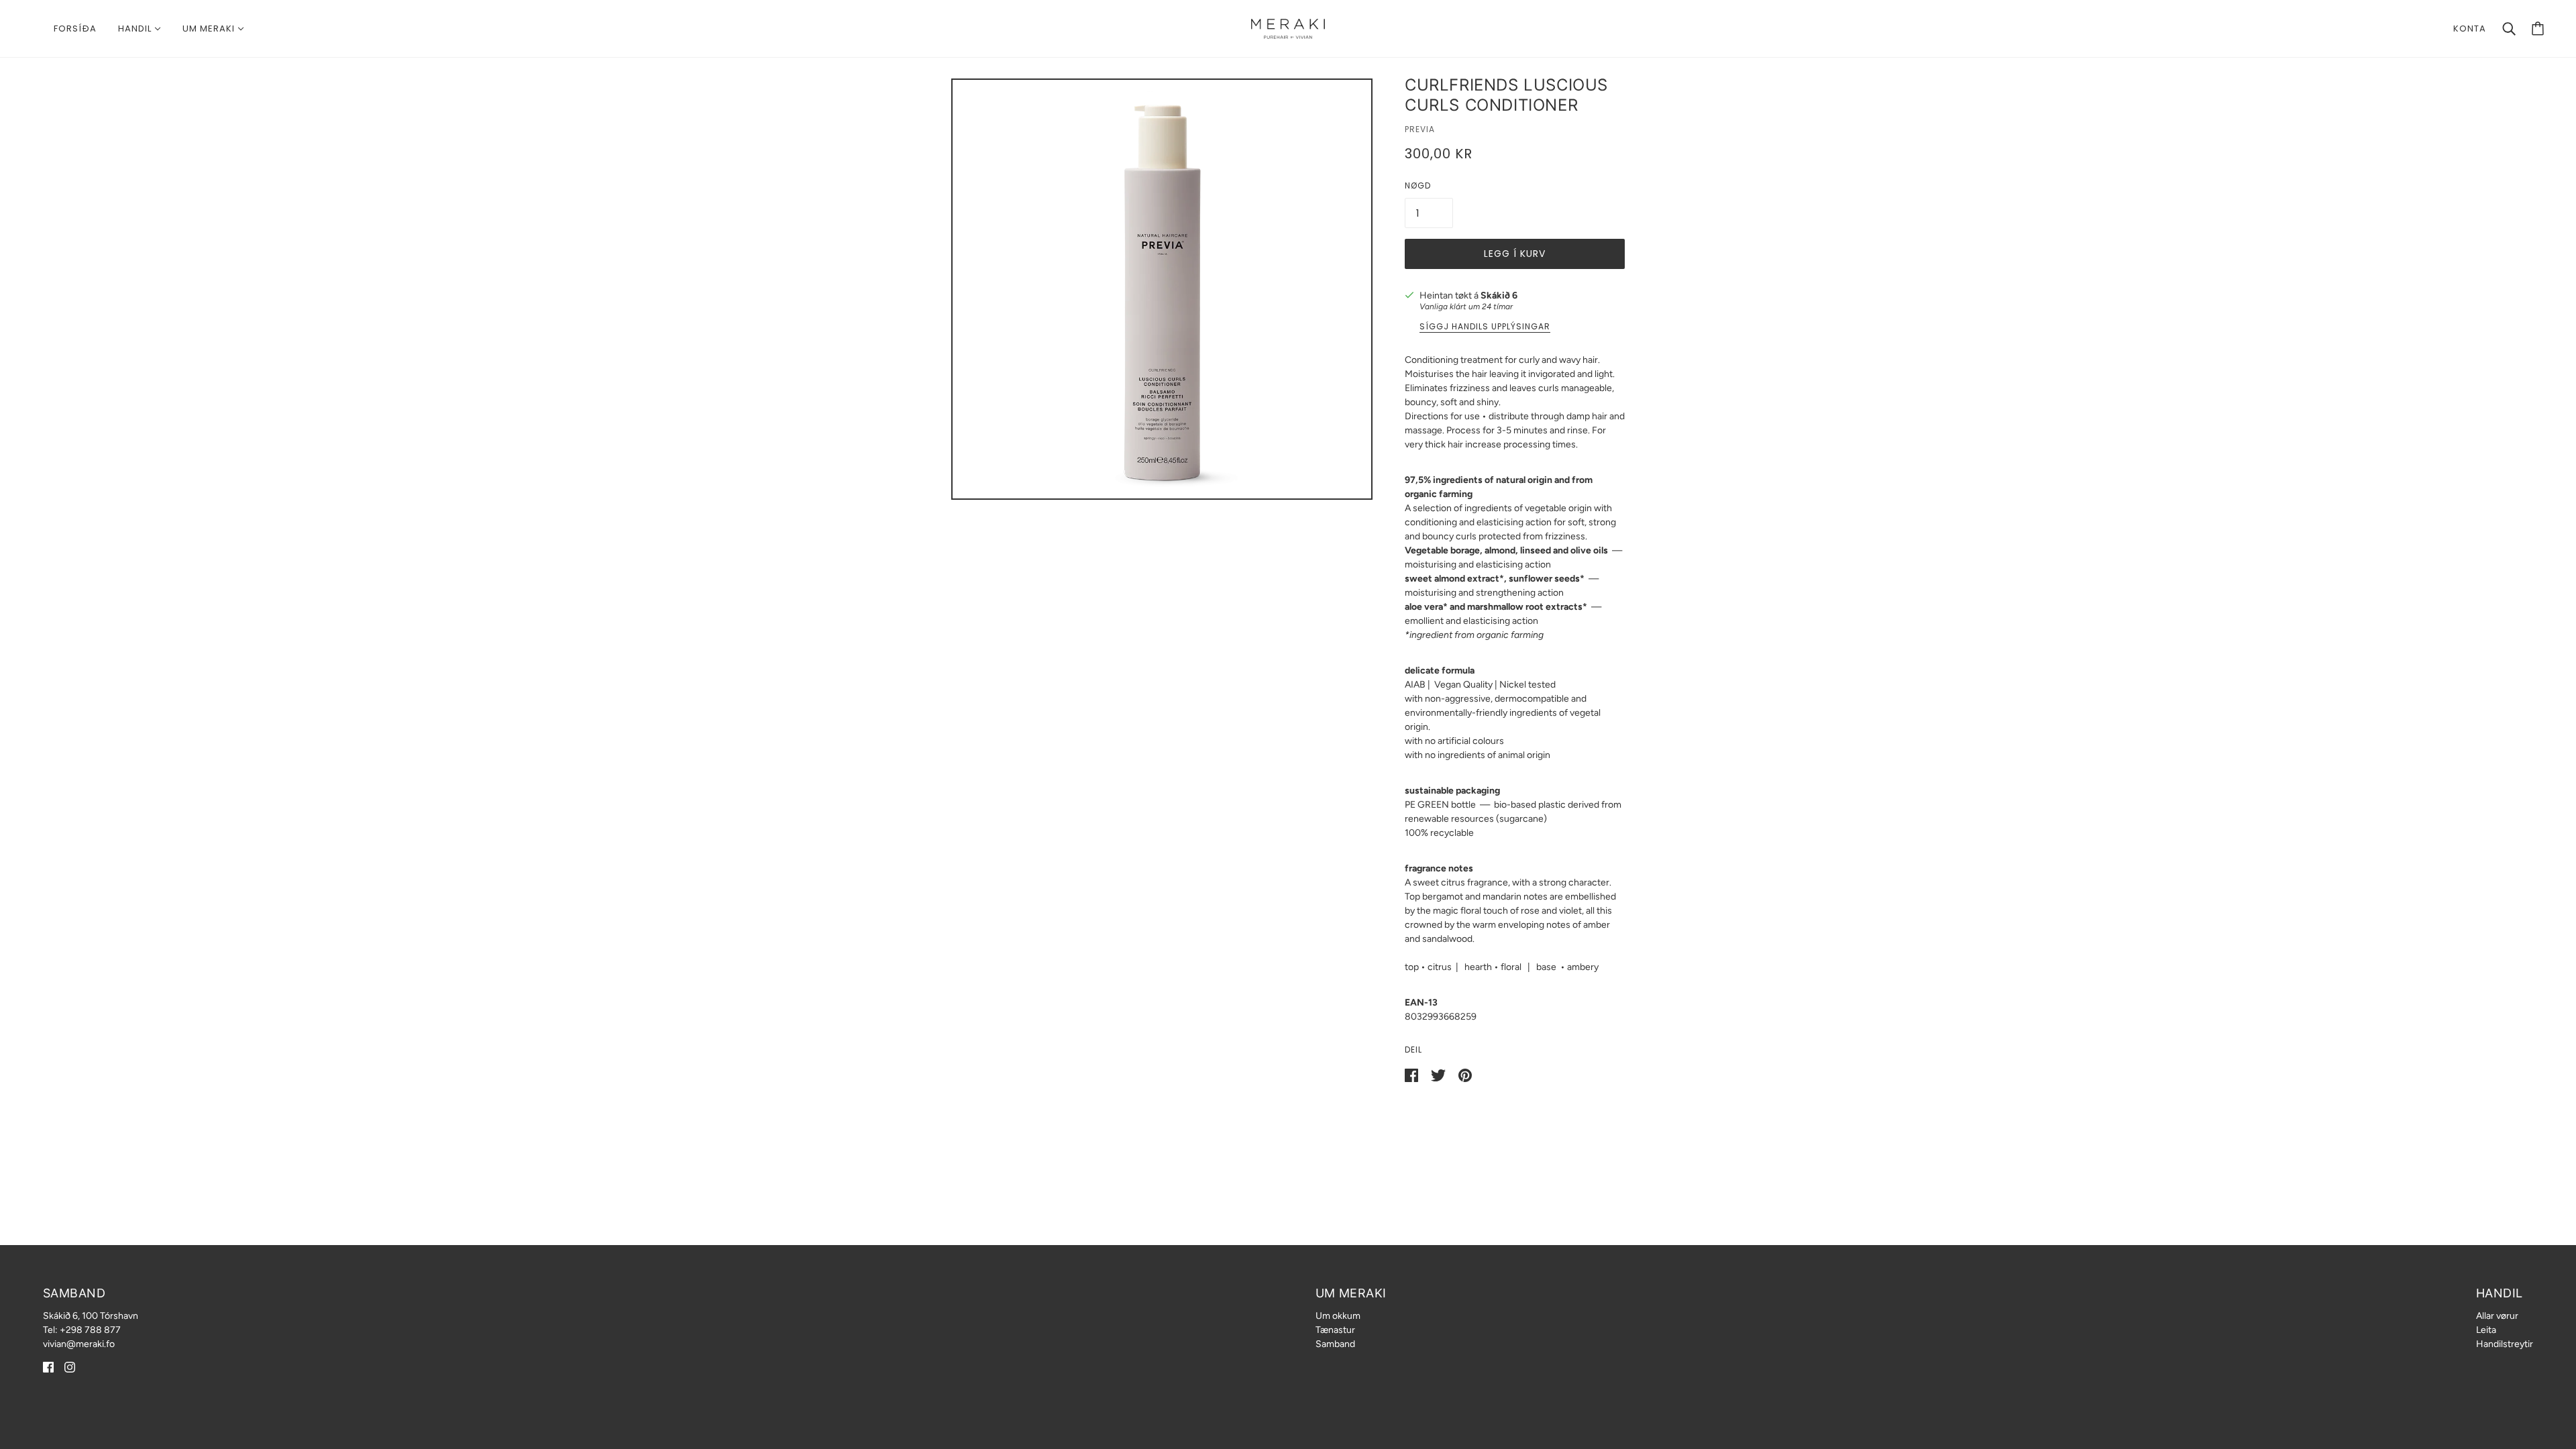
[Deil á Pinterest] (1465, 1074)
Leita (2486, 1330)
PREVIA (1420, 129)
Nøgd (1418, 185)
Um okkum (1338, 1316)
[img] (48, 1367)
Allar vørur (2497, 1316)
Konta (2470, 29)
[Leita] (2509, 29)
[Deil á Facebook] (1412, 1074)
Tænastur (1335, 1330)
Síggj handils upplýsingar (1485, 327)
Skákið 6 (1499, 296)
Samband (1335, 1344)
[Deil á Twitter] (1439, 1074)
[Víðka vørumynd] (1162, 289)
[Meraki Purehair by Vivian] (1288, 28)
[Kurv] (2538, 29)
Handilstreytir (2505, 1344)
